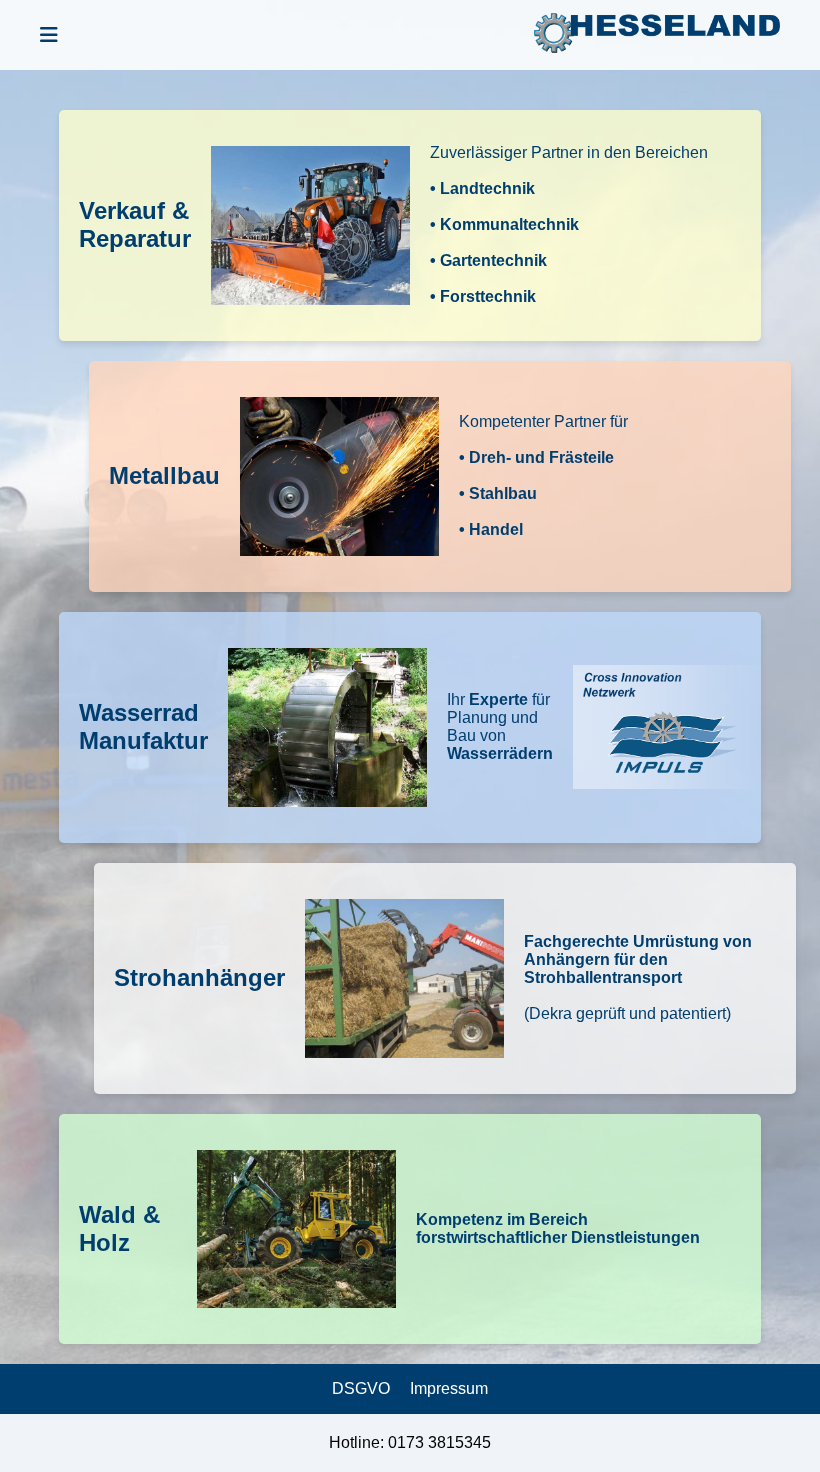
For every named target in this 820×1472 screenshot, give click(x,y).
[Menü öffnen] (49, 35)
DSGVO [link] (361, 1388)
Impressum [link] (449, 1388)
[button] (410, 225)
